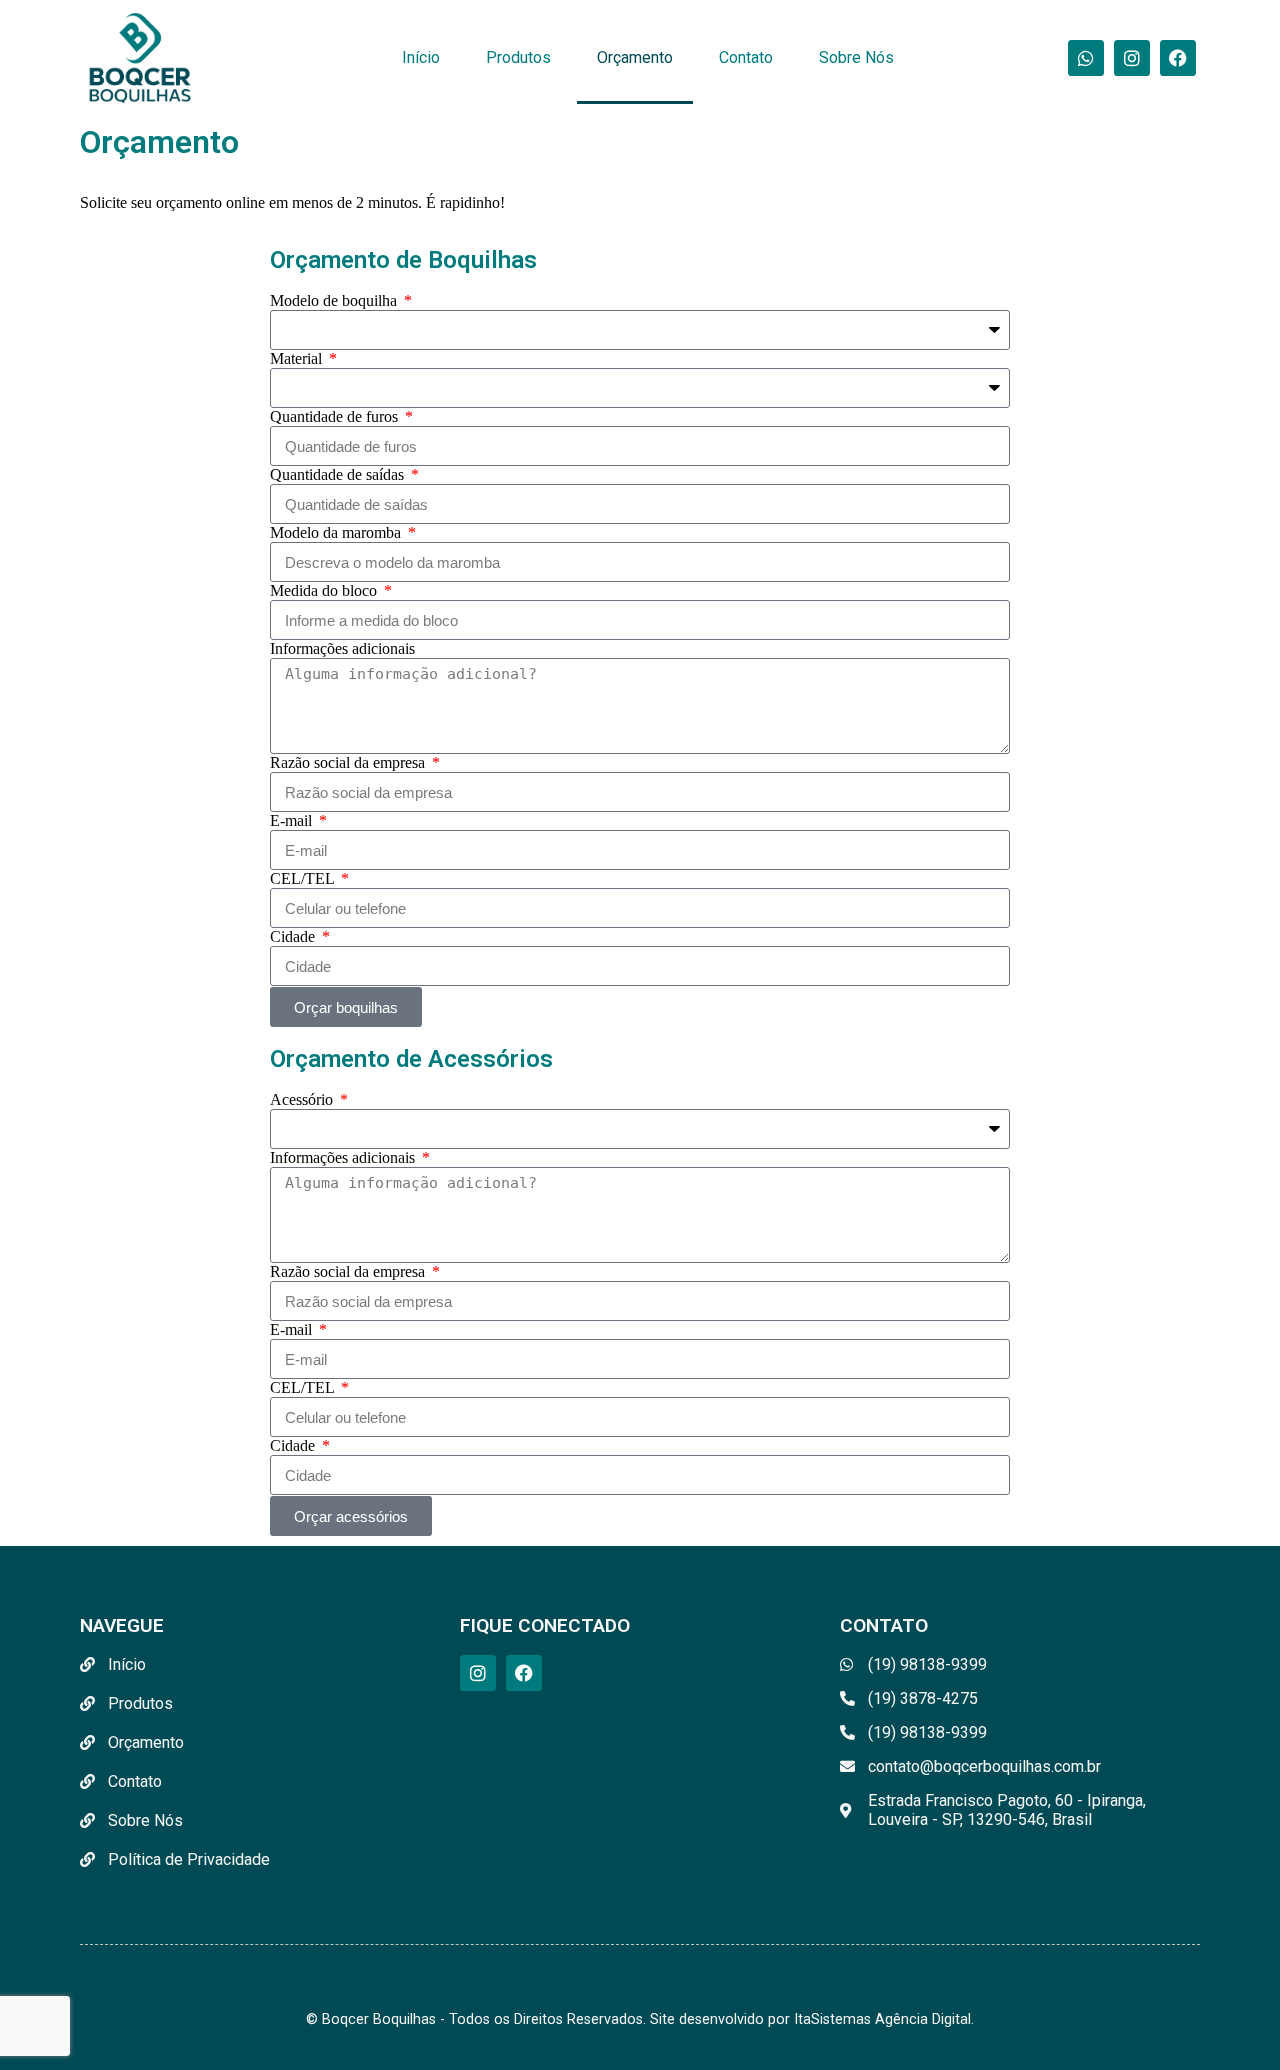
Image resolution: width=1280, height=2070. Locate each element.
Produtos (518, 57)
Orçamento (635, 57)
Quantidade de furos (336, 416)
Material (298, 358)
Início (421, 57)
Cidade (294, 936)
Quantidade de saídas (339, 474)
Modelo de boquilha (335, 300)
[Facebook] (1178, 58)
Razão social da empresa (349, 762)
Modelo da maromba (337, 532)
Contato (746, 57)
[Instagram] (1132, 58)
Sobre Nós (856, 57)
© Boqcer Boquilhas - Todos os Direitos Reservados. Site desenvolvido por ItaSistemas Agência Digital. (640, 2019)
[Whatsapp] (1086, 58)
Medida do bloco (325, 590)
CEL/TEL (304, 878)
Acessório (303, 1099)
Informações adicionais (342, 648)
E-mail (293, 820)
